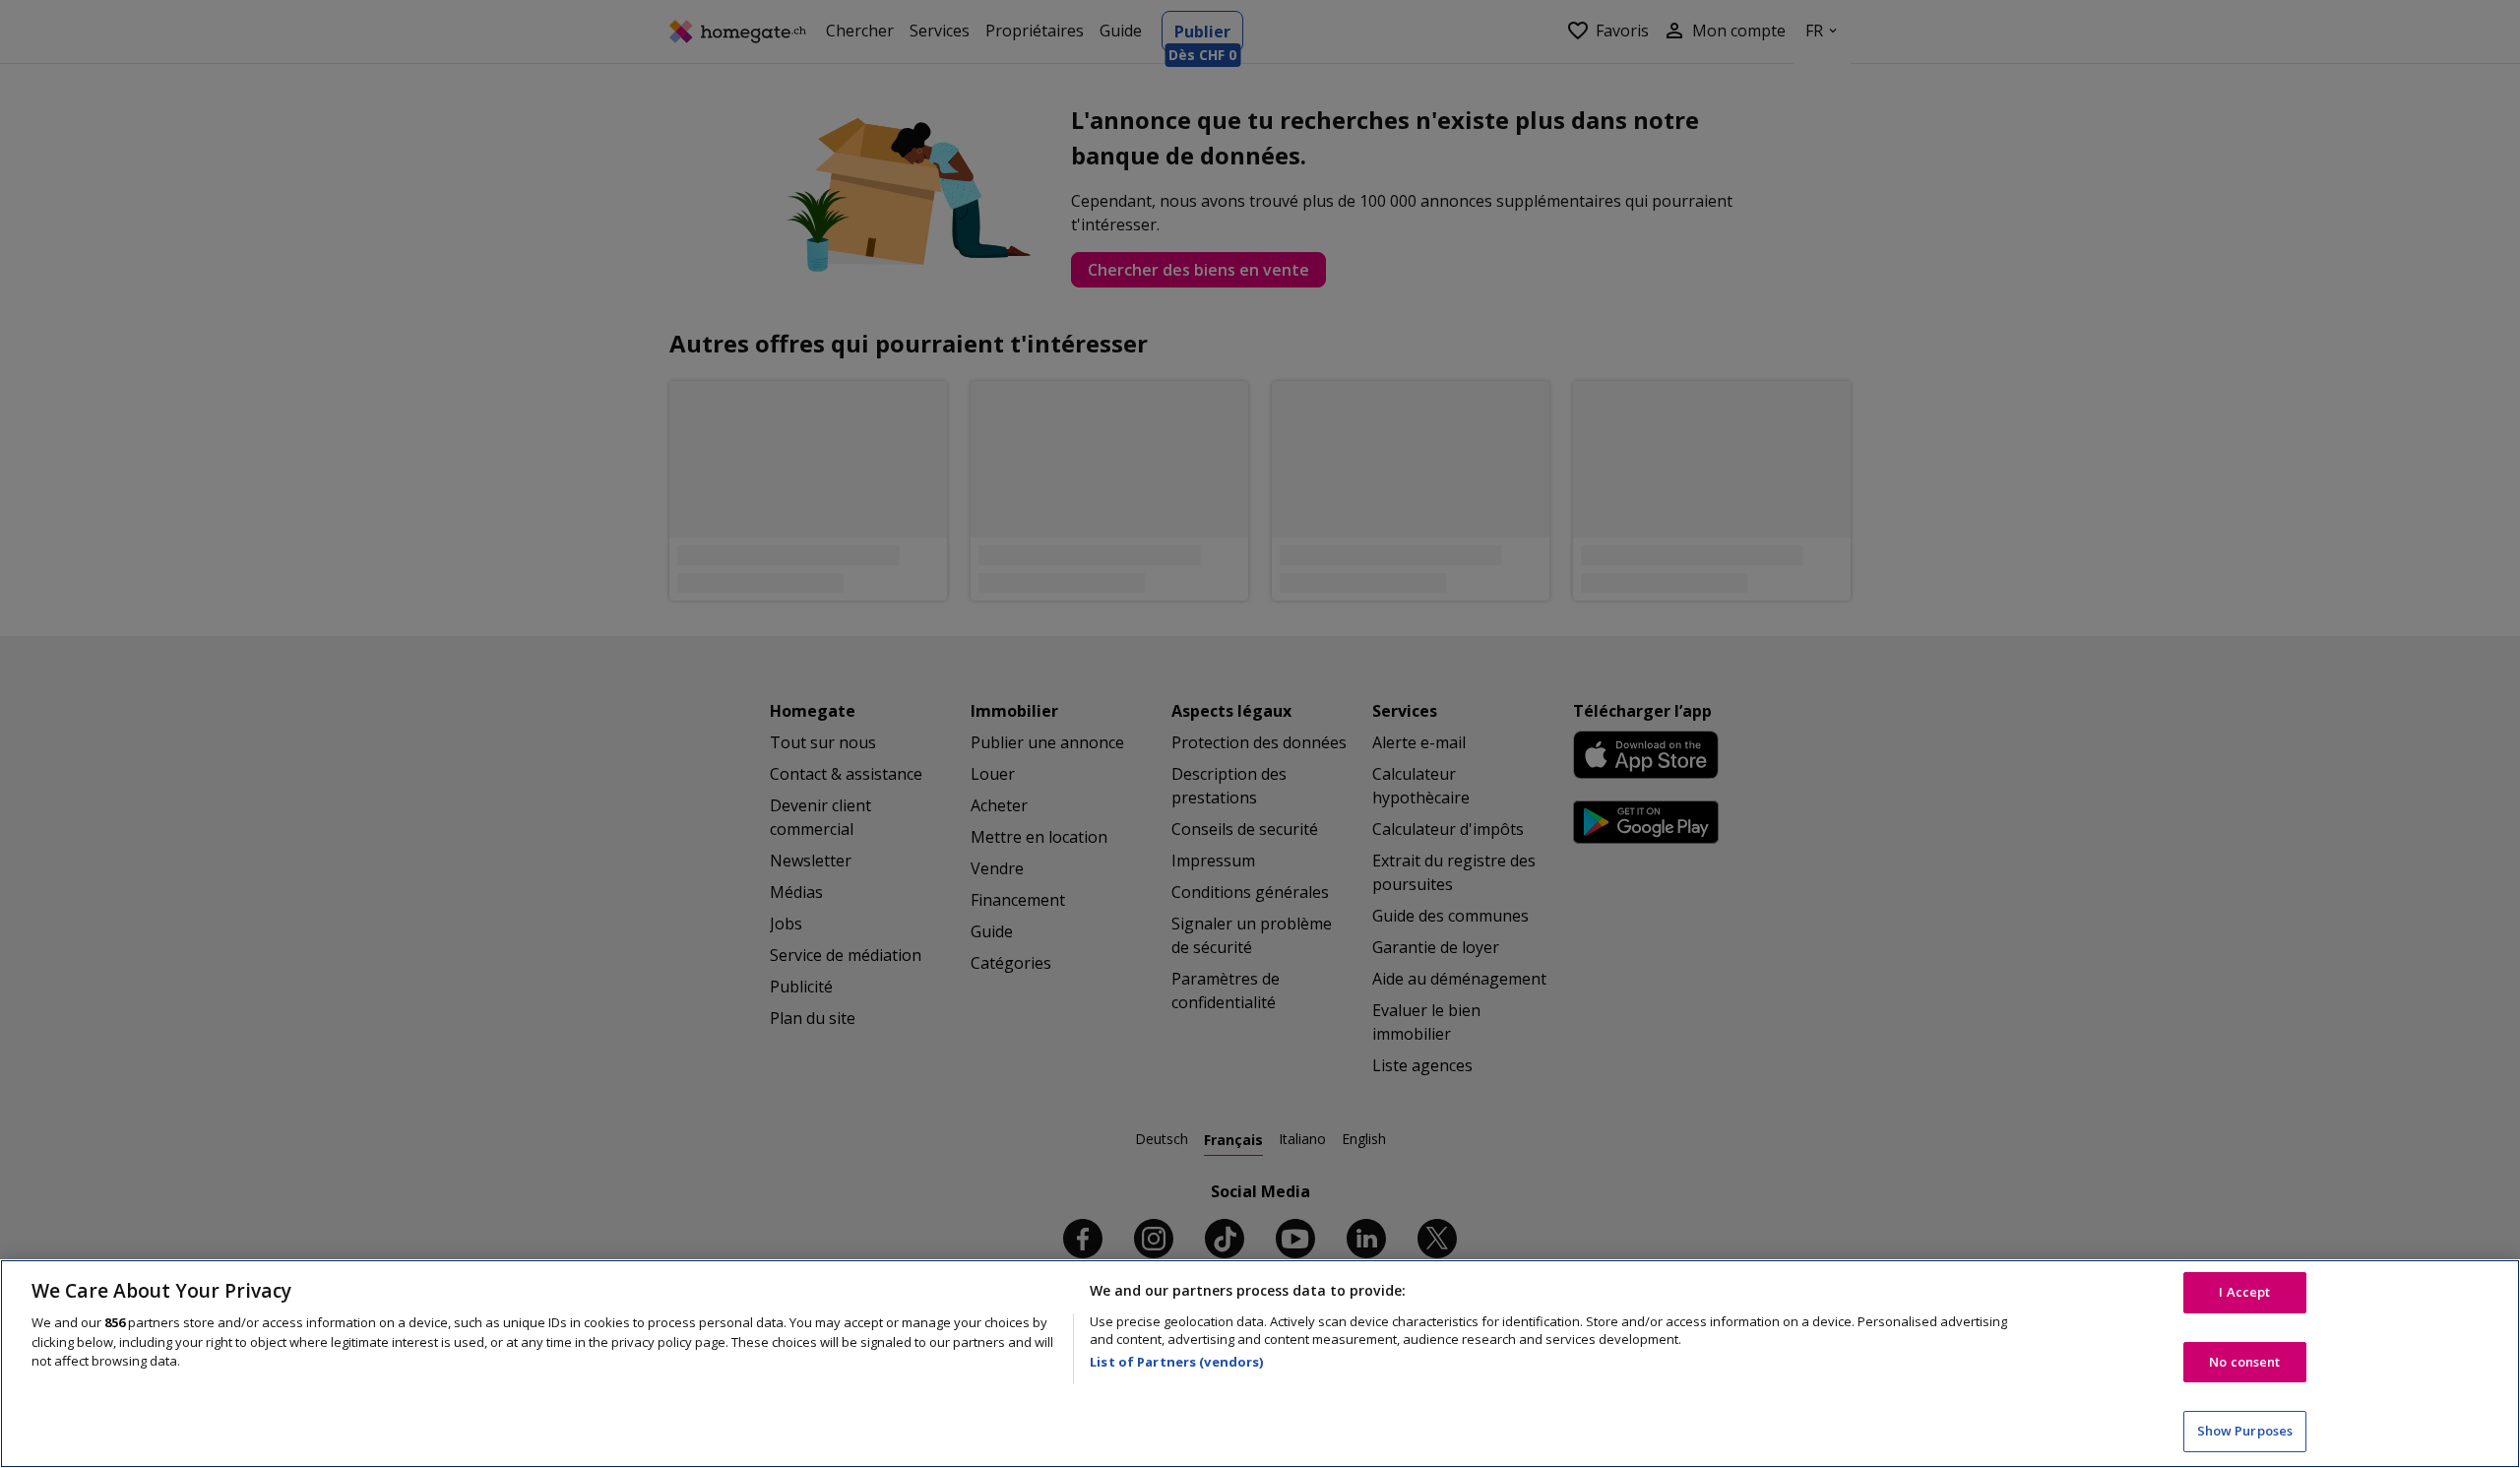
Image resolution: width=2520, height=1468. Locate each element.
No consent (2244, 1362)
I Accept (2244, 1292)
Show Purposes (2245, 1431)
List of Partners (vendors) (1176, 1362)
